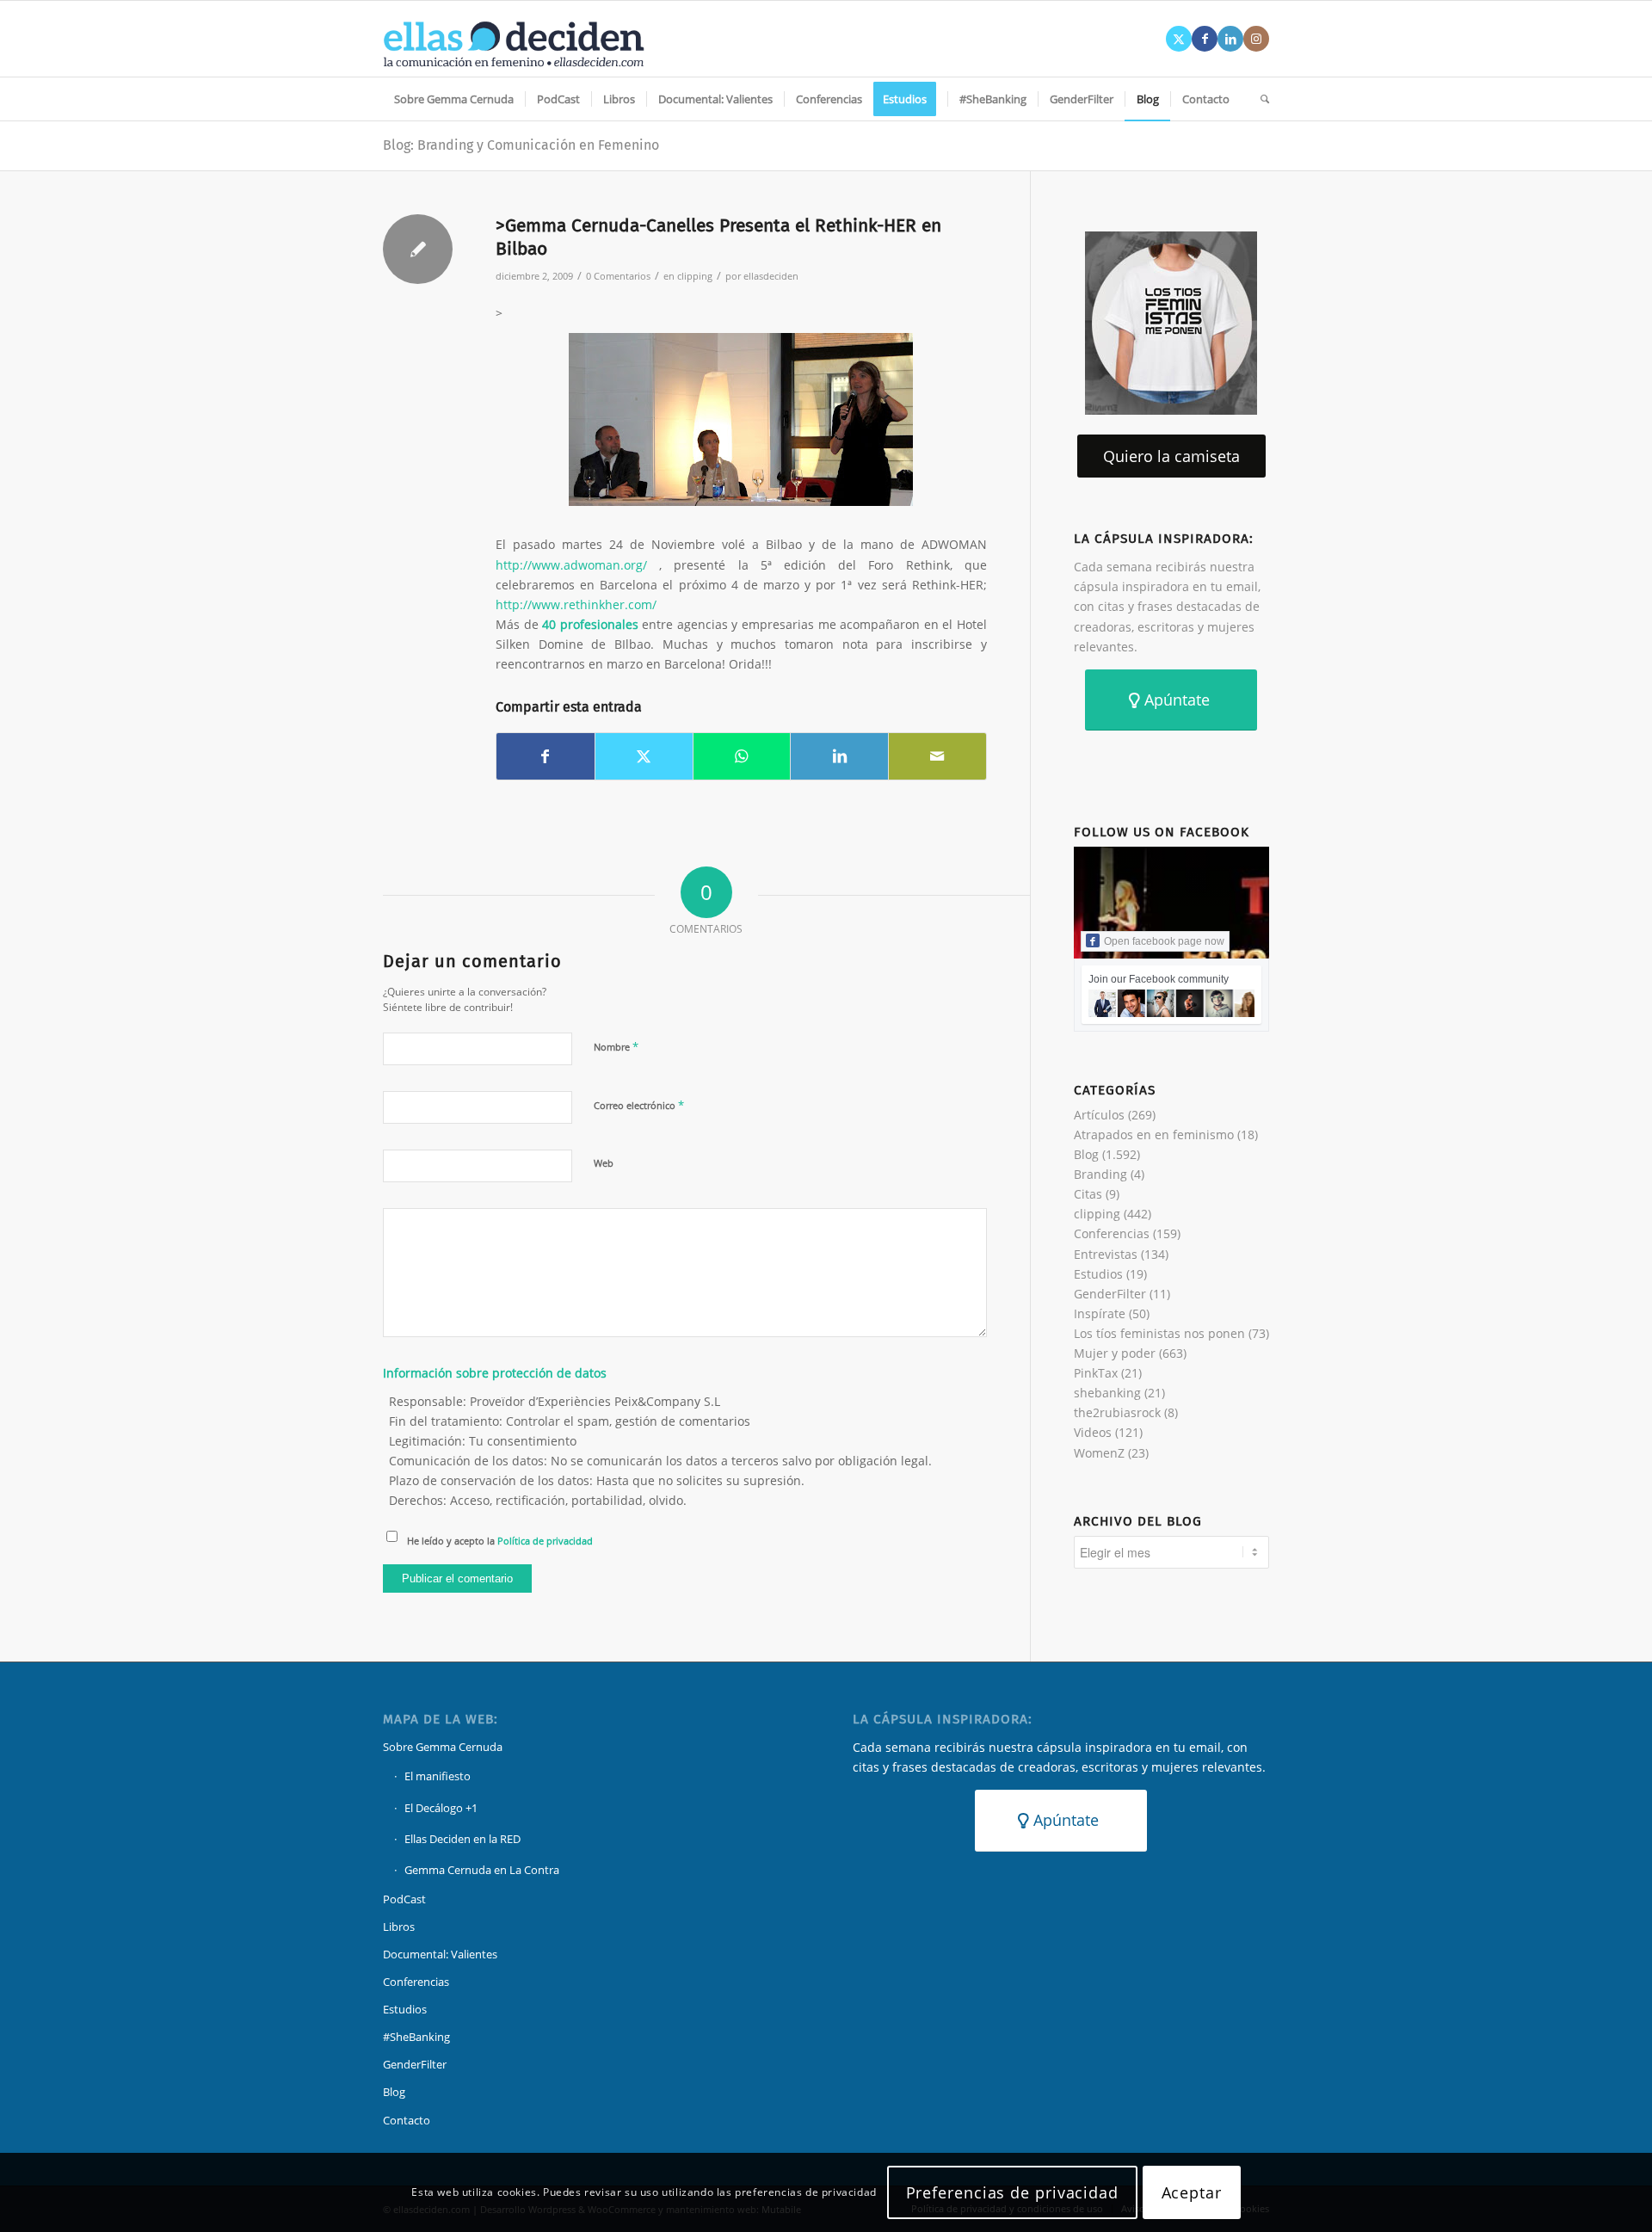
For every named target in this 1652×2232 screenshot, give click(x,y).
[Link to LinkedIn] (1230, 39)
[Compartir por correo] (937, 756)
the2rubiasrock (1117, 1412)
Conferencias (1112, 1233)
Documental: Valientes (440, 1954)
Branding (1100, 1174)
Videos (1093, 1432)
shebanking (1107, 1393)
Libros (399, 1927)
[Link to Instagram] (1256, 39)
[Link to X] (1179, 39)
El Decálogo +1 (441, 1808)
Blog (1086, 1154)
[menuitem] (454, 99)
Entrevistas (1106, 1254)
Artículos (1099, 1115)
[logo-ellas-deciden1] (514, 39)
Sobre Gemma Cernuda (443, 1747)
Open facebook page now (1164, 941)
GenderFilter (1110, 1294)
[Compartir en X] (644, 756)
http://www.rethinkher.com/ (576, 604)
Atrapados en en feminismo (1154, 1134)
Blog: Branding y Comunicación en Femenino (521, 145)
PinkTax (1096, 1373)
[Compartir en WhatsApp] (742, 756)
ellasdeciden (771, 276)
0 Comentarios (618, 276)
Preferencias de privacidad (1012, 2192)
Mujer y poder (1115, 1353)
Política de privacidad (545, 1541)
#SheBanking (416, 2037)
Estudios (1098, 1274)
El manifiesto (438, 1776)
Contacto (407, 2120)
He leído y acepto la (500, 1541)
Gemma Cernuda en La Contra (482, 1870)
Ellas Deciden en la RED (462, 1839)
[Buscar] (1259, 99)
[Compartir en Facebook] (546, 756)
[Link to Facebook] (1205, 39)
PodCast (404, 1899)
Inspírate (1100, 1313)
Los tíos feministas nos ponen (1159, 1333)
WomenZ (1099, 1453)
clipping (695, 276)
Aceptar (1192, 2192)
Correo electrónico (639, 1105)
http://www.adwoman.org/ (571, 565)
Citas (1088, 1194)
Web (604, 1163)
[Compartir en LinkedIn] (839, 756)
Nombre (616, 1046)
